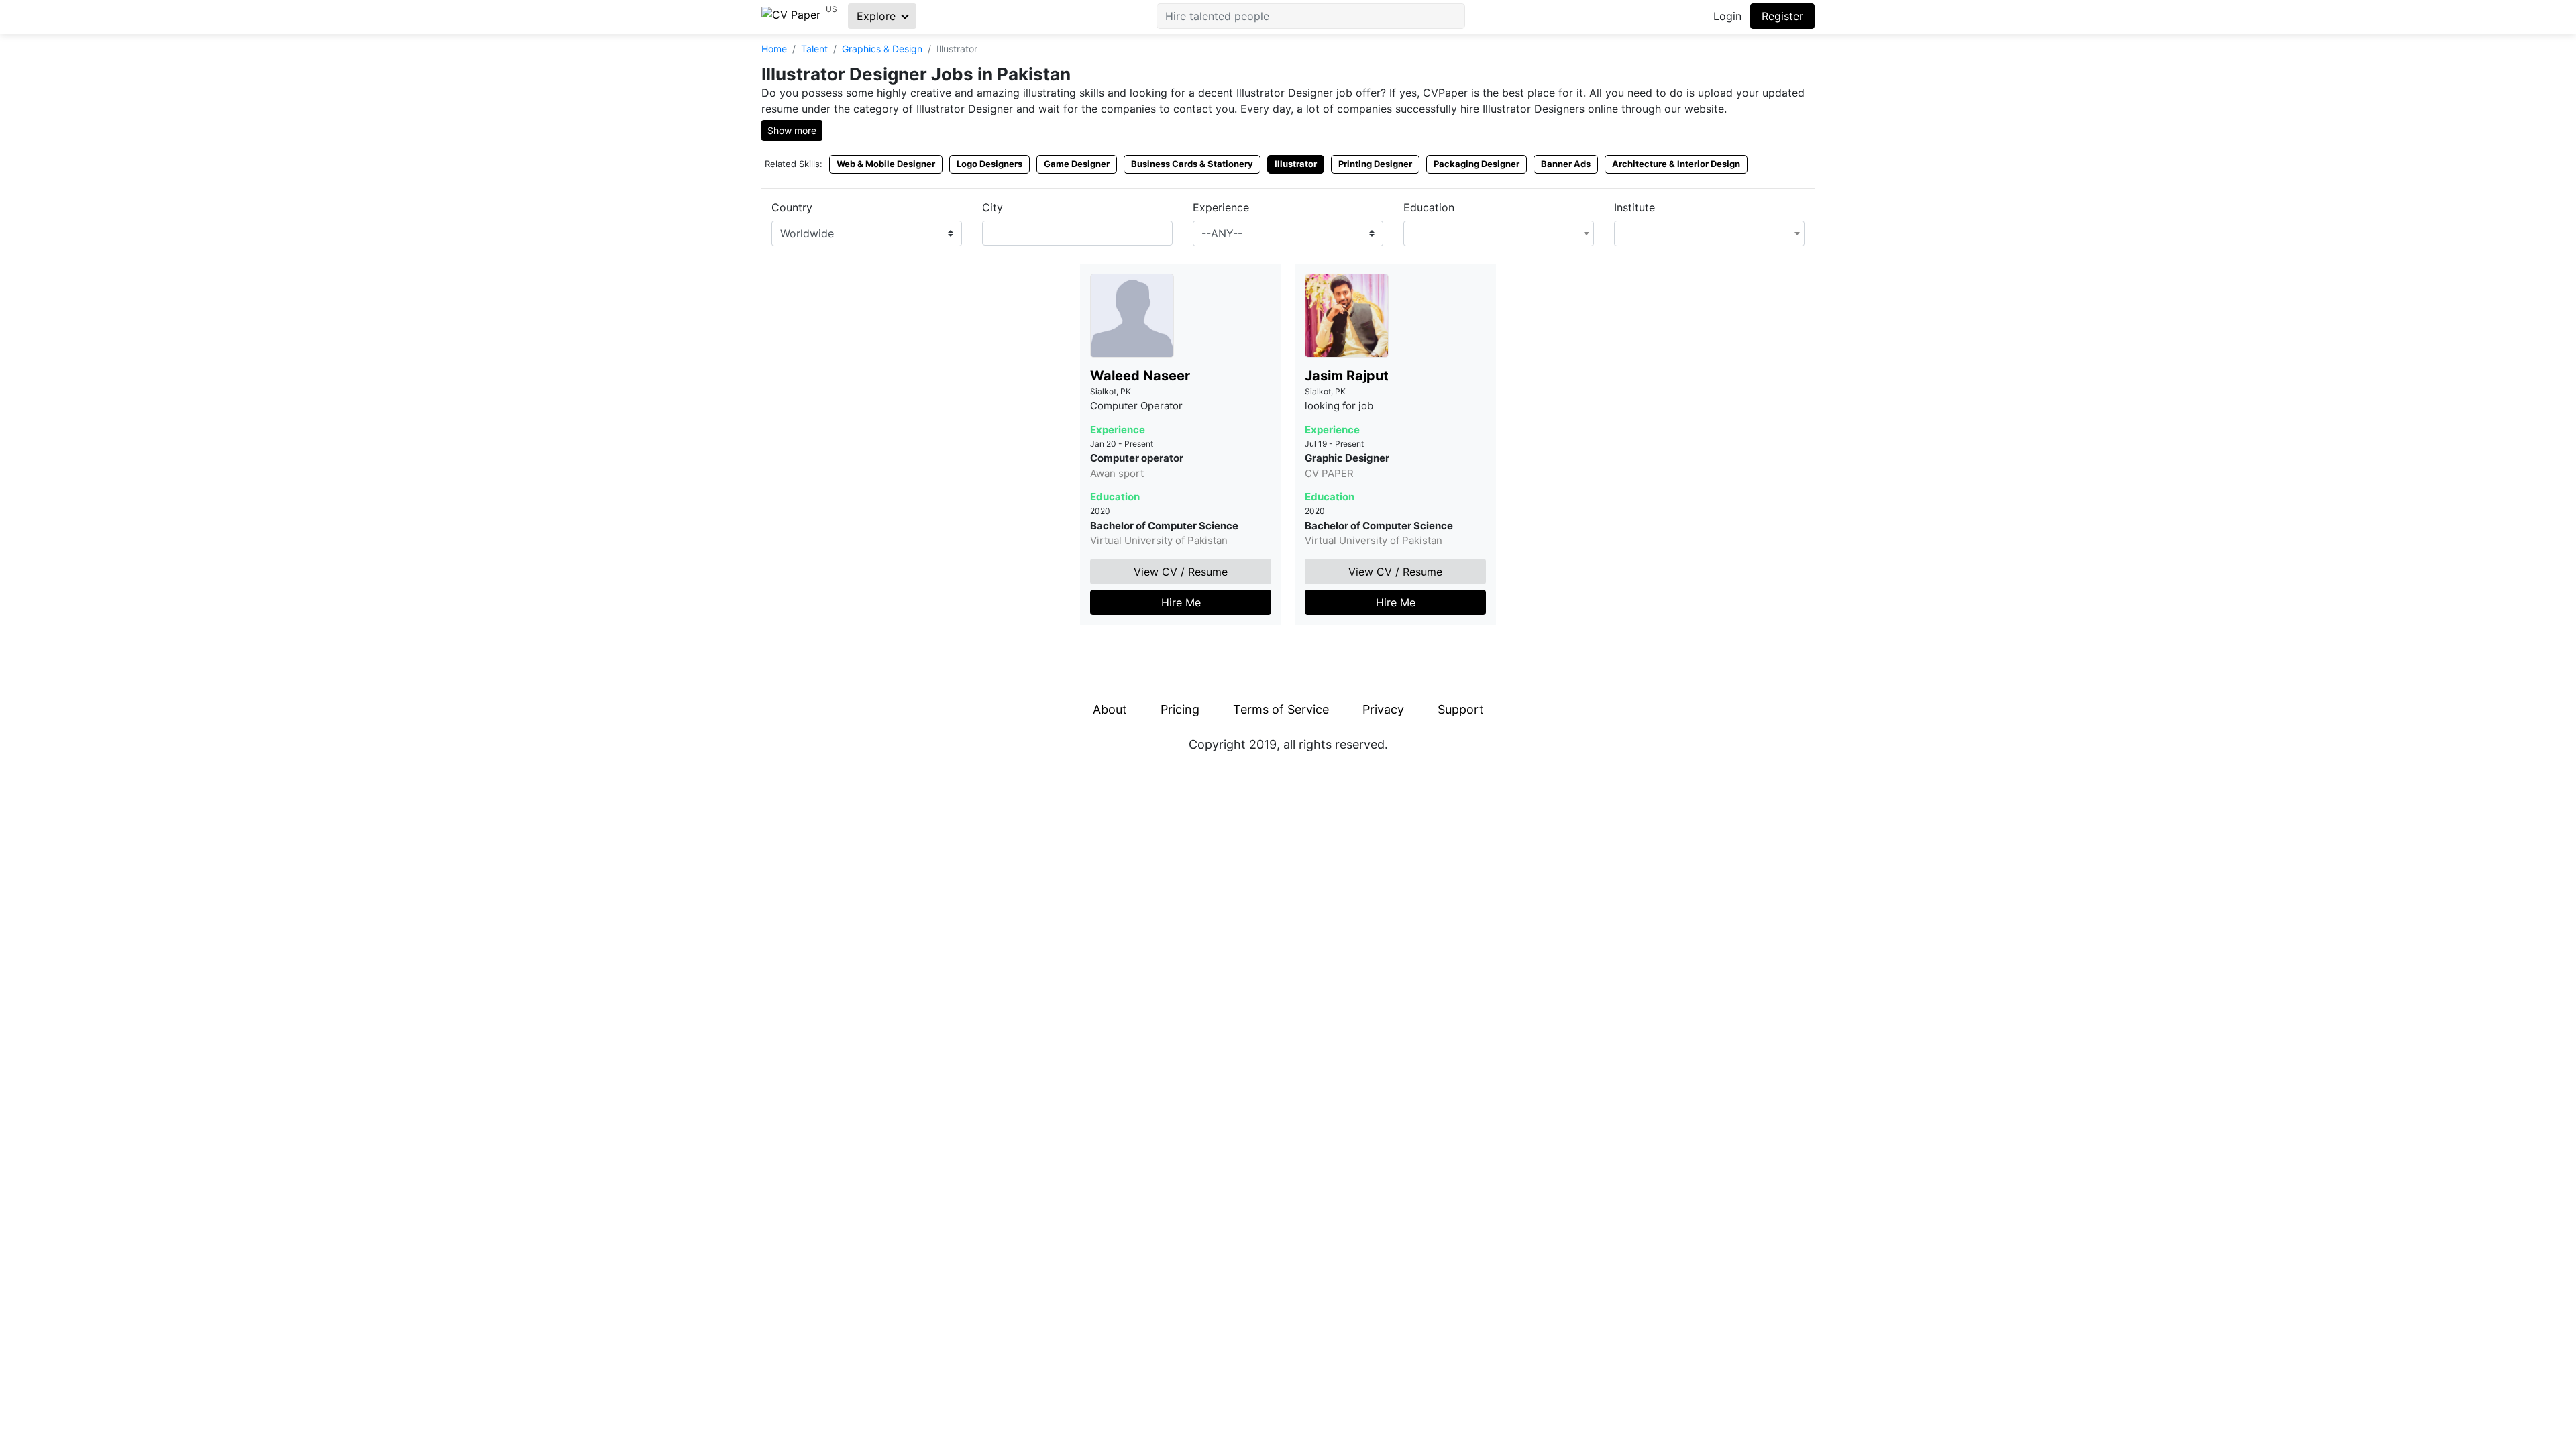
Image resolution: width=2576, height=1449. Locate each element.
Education (1429, 207)
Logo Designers (989, 164)
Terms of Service (1281, 709)
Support (1461, 709)
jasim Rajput (1347, 376)
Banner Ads (1566, 164)
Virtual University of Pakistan (1159, 540)
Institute (1634, 207)
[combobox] (1077, 233)
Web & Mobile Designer (886, 164)
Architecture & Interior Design (1676, 164)
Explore (878, 16)
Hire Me (1181, 602)
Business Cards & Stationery (1192, 164)
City (992, 207)
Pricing (1180, 709)
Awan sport (1117, 473)
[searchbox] (990, 233)
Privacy (1383, 709)
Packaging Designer (1477, 164)
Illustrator (1296, 164)
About (1110, 709)
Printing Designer (1375, 164)
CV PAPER (1329, 473)
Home (774, 49)
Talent (814, 49)
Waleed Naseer (1140, 376)
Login (1727, 16)
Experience (1221, 207)
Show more (792, 130)
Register (1782, 16)
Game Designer (1077, 164)
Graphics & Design (882, 49)
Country (792, 207)
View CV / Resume (1181, 572)
